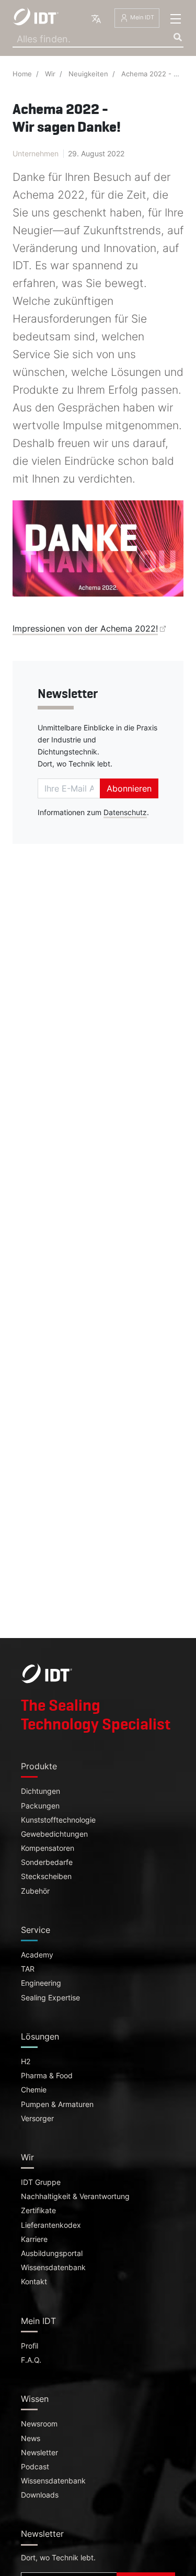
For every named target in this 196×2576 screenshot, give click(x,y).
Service (36, 1930)
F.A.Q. (31, 2360)
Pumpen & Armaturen (57, 2104)
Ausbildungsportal (52, 2253)
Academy (37, 1955)
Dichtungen (41, 1791)
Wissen (35, 2399)
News (31, 2438)
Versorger (37, 2119)
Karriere (34, 2239)
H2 (26, 2062)
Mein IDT (141, 18)
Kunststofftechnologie (58, 1820)
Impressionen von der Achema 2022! (85, 628)
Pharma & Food (47, 2076)
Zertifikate (38, 2211)
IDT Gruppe (41, 2182)
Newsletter (39, 2453)
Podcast (35, 2467)
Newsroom (39, 2424)
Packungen (40, 1806)
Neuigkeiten (88, 74)
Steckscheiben (46, 1876)
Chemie (34, 2090)
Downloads (40, 2495)
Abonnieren (129, 788)
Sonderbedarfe (47, 1862)
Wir (50, 74)
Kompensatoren (48, 1848)
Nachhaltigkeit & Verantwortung (75, 2196)
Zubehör (35, 1891)
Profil (30, 2346)
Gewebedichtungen (54, 1834)
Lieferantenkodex (51, 2225)
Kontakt (34, 2282)
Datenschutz (125, 812)
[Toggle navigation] (176, 19)
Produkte (39, 1766)
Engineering (41, 1983)
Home (22, 74)
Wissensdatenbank (53, 2268)
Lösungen (40, 2036)
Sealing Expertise (50, 1998)
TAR (28, 1969)
